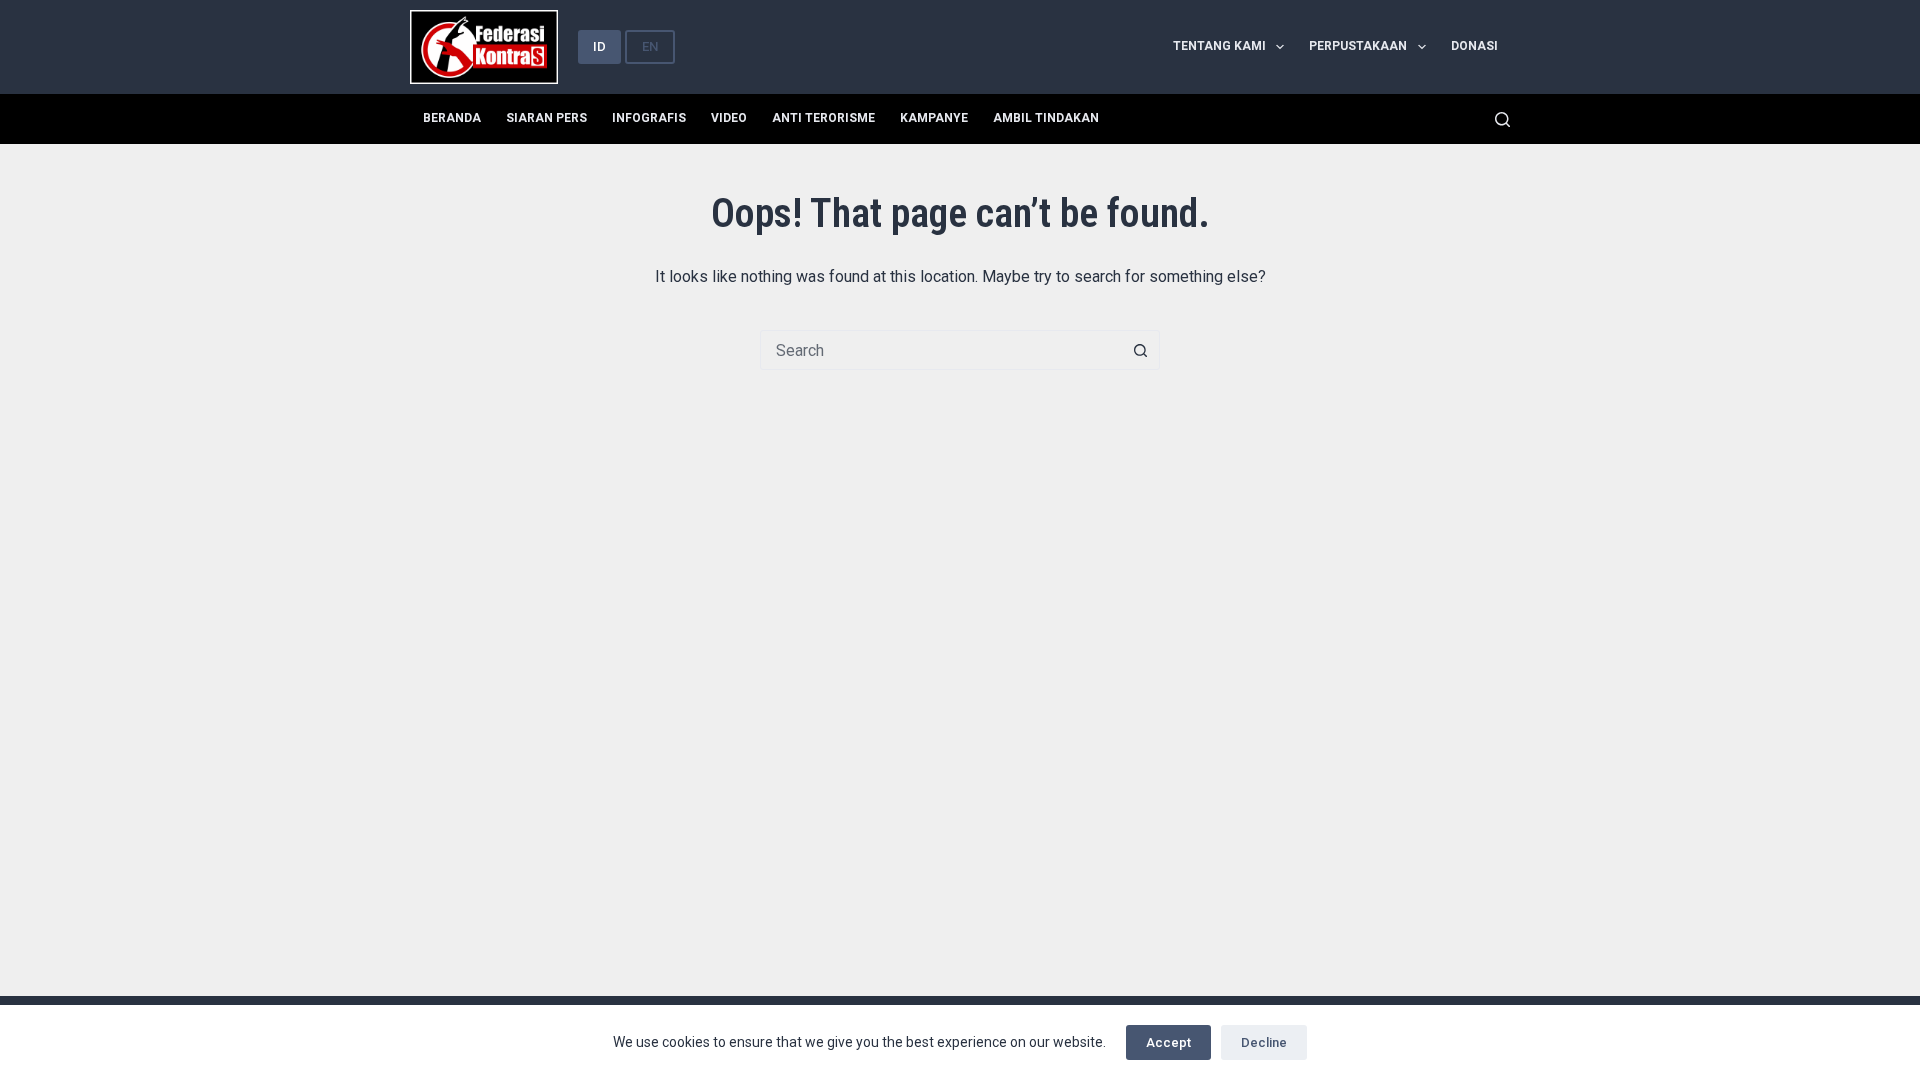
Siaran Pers (546, 118)
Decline (1264, 1042)
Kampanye (934, 118)
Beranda (452, 118)
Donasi (1474, 46)
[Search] (1502, 119)
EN (650, 46)
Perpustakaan (1358, 46)
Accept (1168, 1042)
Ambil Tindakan (1046, 118)
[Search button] (1140, 350)
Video (729, 118)
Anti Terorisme (823, 118)
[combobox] (941, 350)
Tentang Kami (1219, 46)
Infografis (649, 118)
